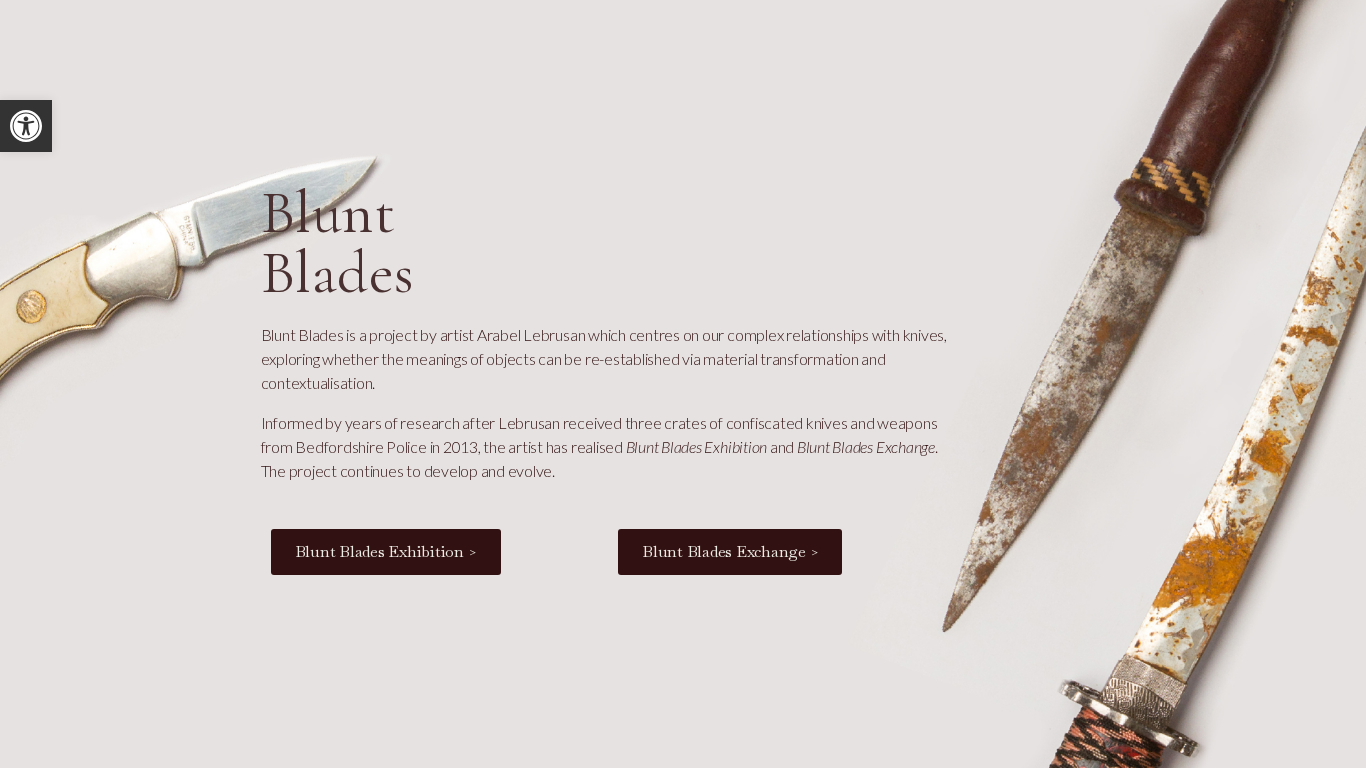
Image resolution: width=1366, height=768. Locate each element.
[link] (26, 126)
